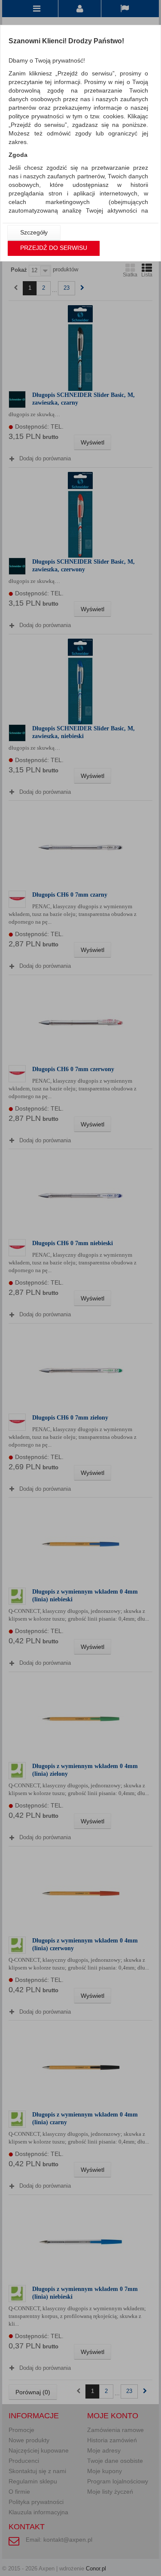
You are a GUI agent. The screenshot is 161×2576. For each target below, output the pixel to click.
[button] (34, 233)
